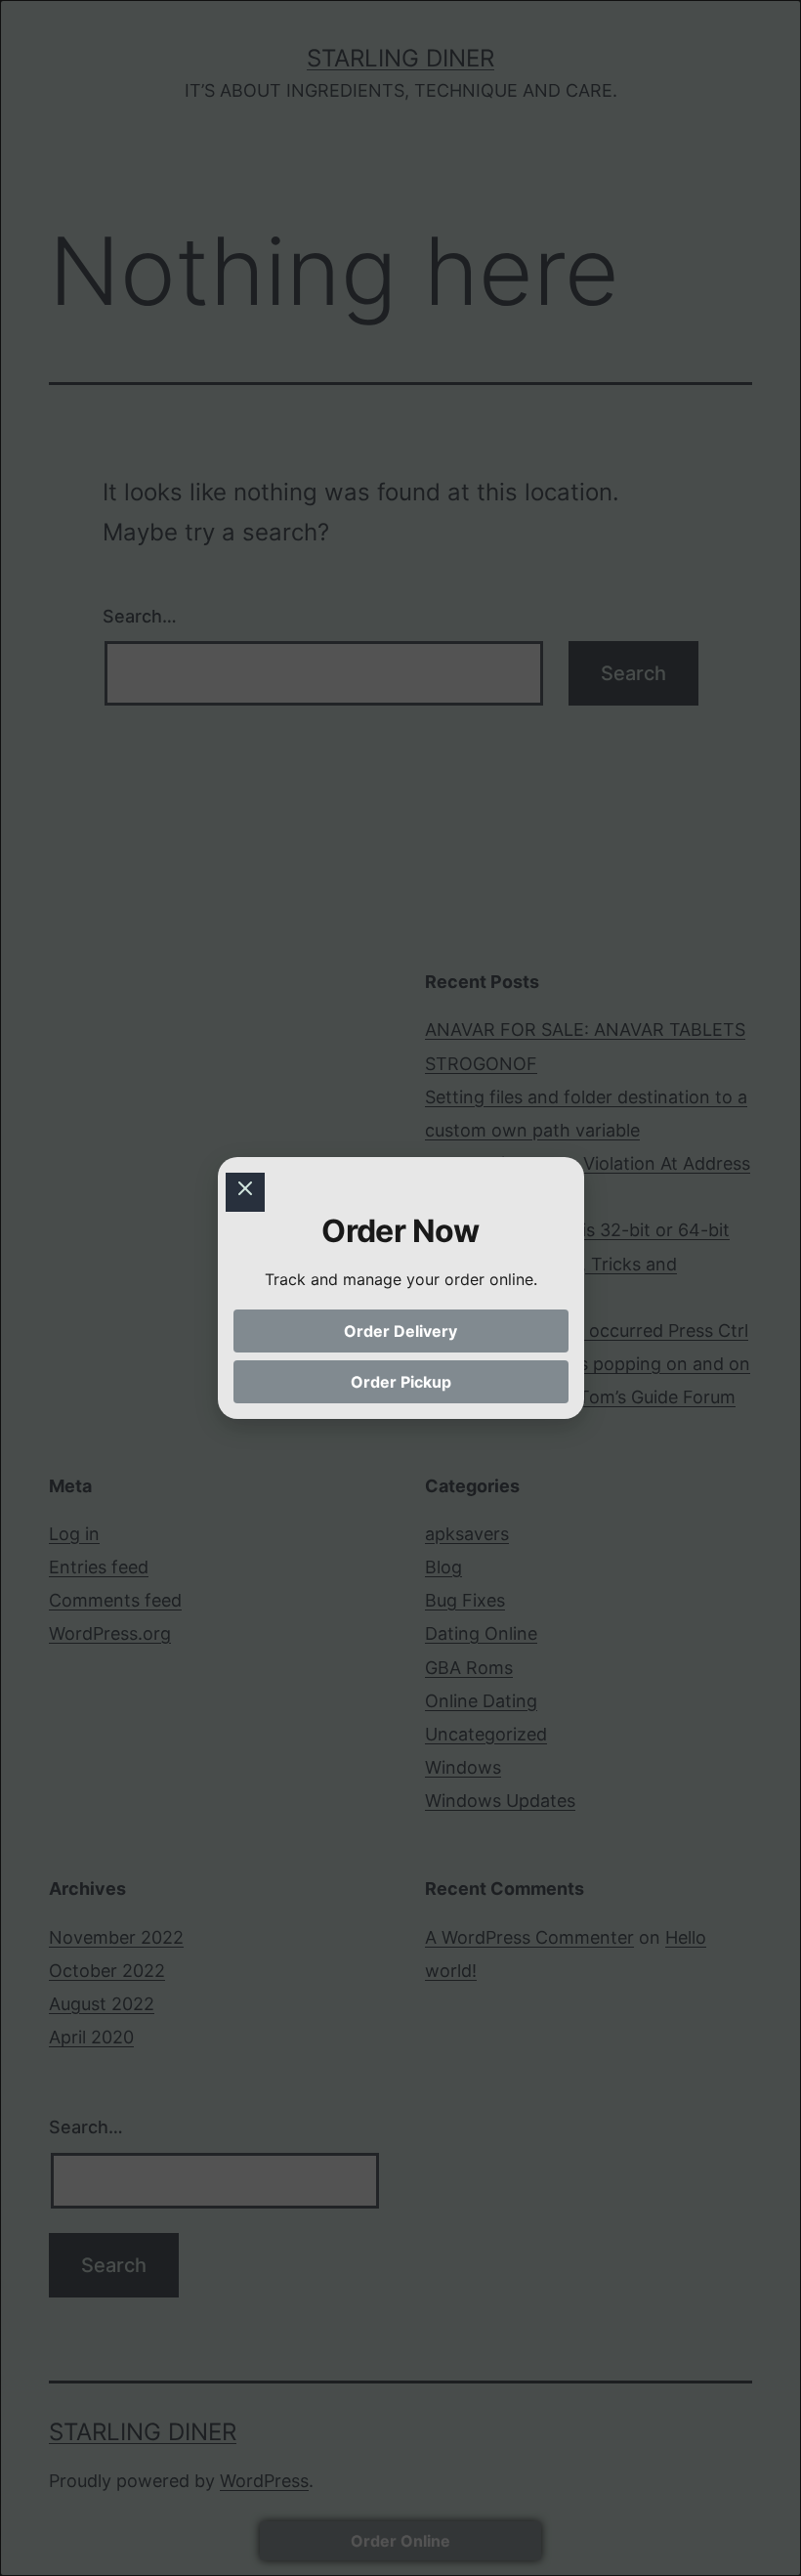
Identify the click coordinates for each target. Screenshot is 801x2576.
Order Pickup (401, 1382)
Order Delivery (400, 1331)
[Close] (245, 1192)
